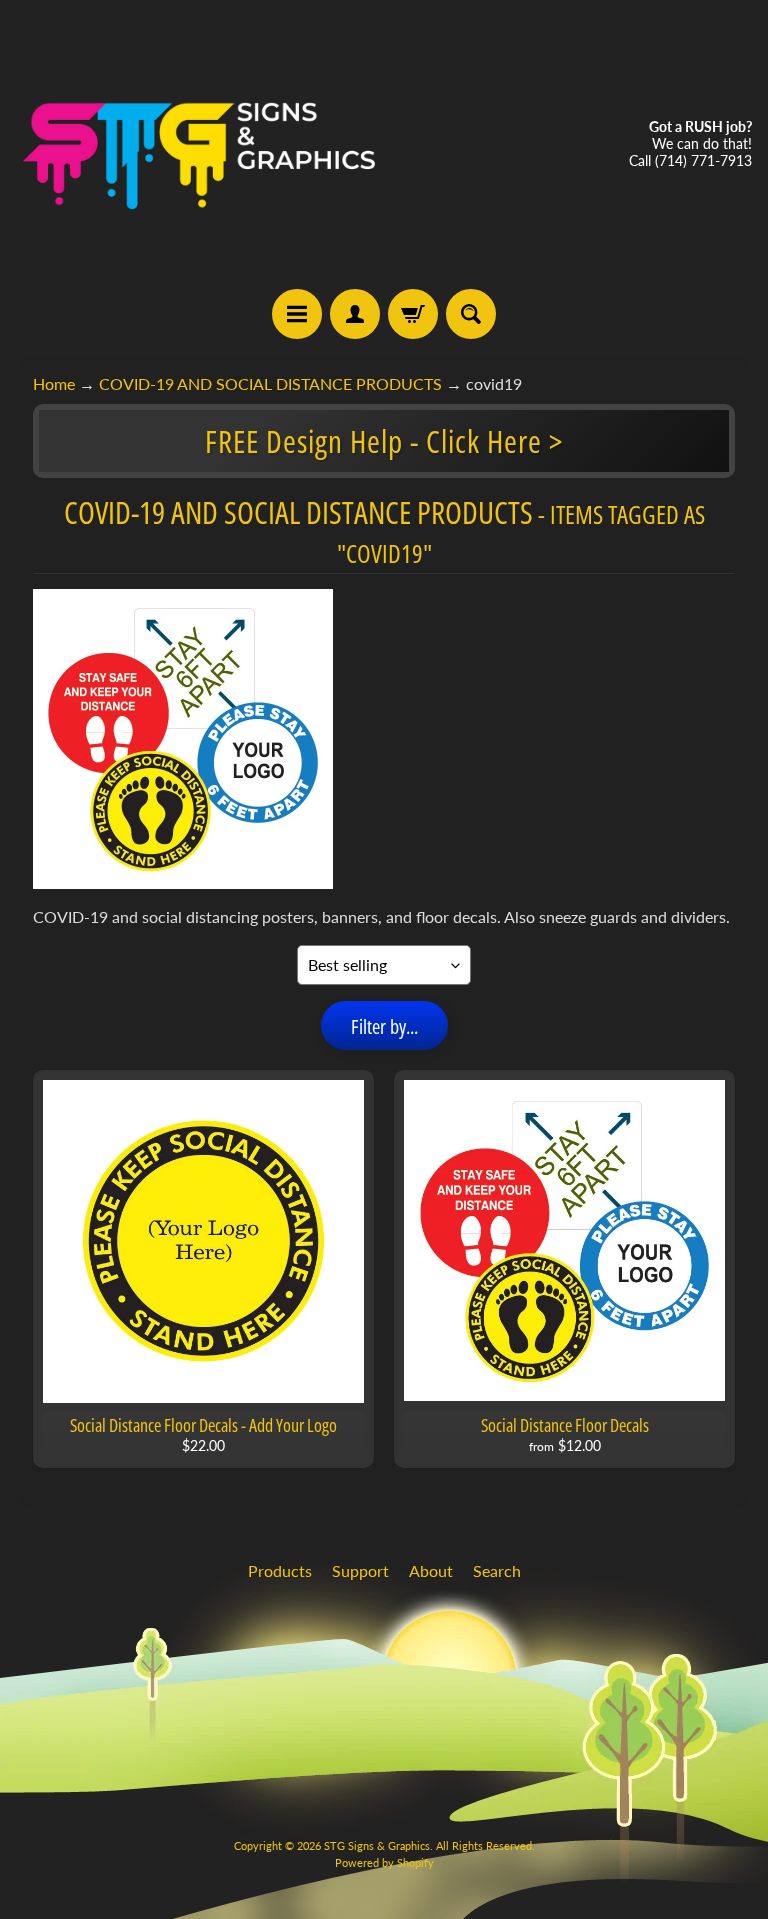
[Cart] (413, 314)
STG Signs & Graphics (377, 1845)
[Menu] (297, 314)
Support (360, 1570)
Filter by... (384, 1026)
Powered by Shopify (384, 1862)
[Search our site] (471, 314)
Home (54, 383)
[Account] (355, 314)
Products (280, 1570)
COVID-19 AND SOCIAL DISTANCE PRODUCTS (270, 383)
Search (497, 1570)
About (431, 1570)
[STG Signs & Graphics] (200, 144)
